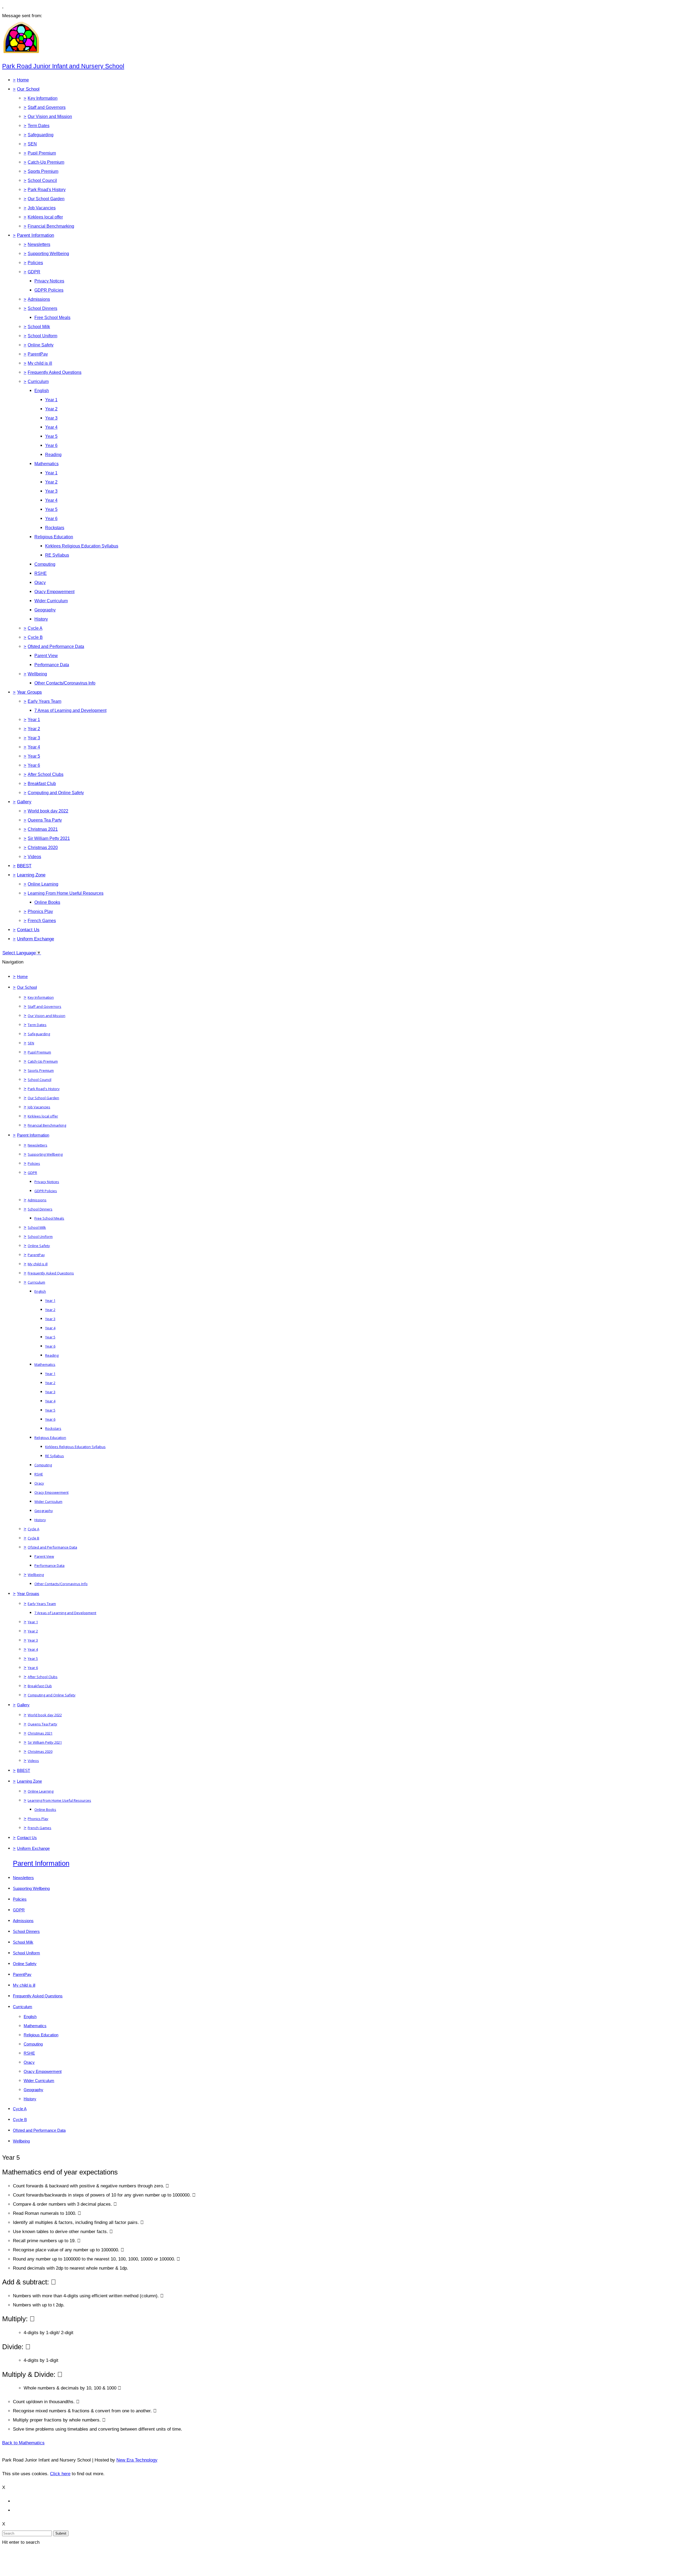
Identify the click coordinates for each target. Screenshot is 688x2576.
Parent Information (35, 235)
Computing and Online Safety (56, 793)
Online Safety (41, 345)
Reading (53, 455)
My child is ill (40, 363)
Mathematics (46, 464)
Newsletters (39, 244)
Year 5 (51, 436)
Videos (34, 857)
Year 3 (51, 418)
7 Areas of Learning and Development (70, 710)
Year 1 (51, 400)
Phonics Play (40, 911)
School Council (42, 180)
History (41, 619)
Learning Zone (31, 875)
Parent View (46, 656)
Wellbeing (37, 674)
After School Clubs (46, 774)
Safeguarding (41, 135)
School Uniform (42, 336)
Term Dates (39, 126)
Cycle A (35, 628)
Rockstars (55, 528)
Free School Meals (52, 318)
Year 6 (51, 445)
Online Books (47, 902)
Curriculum (38, 381)
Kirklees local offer (45, 217)
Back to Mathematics (23, 2443)
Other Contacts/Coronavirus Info (65, 683)
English (42, 391)
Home (23, 80)
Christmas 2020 (43, 848)
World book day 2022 (48, 811)
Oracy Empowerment (54, 592)
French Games (42, 921)
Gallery (24, 802)
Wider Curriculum (51, 601)
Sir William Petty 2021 (49, 838)
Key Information (43, 98)
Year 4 (51, 427)
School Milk (39, 327)
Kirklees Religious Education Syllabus (82, 546)
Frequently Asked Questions (55, 372)
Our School (28, 89)
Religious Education (54, 537)
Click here (60, 2474)
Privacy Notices (49, 281)
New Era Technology (137, 2460)
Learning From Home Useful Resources (66, 893)
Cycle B (35, 637)
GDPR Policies (49, 290)
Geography (45, 610)
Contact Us (28, 930)
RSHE (41, 573)
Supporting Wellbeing (48, 254)
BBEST (24, 866)
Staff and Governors (47, 107)
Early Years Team (44, 701)
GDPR (34, 272)
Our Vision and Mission (50, 117)
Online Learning (43, 884)
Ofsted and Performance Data (56, 646)
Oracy (40, 583)
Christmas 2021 (43, 829)
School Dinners (42, 308)
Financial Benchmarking (51, 226)
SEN (32, 144)
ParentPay (38, 354)
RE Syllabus (57, 555)
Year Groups (29, 692)
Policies (35, 263)
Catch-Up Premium (46, 162)
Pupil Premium (42, 153)
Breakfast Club (42, 784)
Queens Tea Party (45, 820)
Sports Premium (43, 171)
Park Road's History (47, 190)
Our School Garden (46, 199)
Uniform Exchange (35, 939)
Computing (45, 564)
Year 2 (51, 409)
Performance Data (52, 665)
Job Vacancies (42, 208)
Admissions (39, 299)
